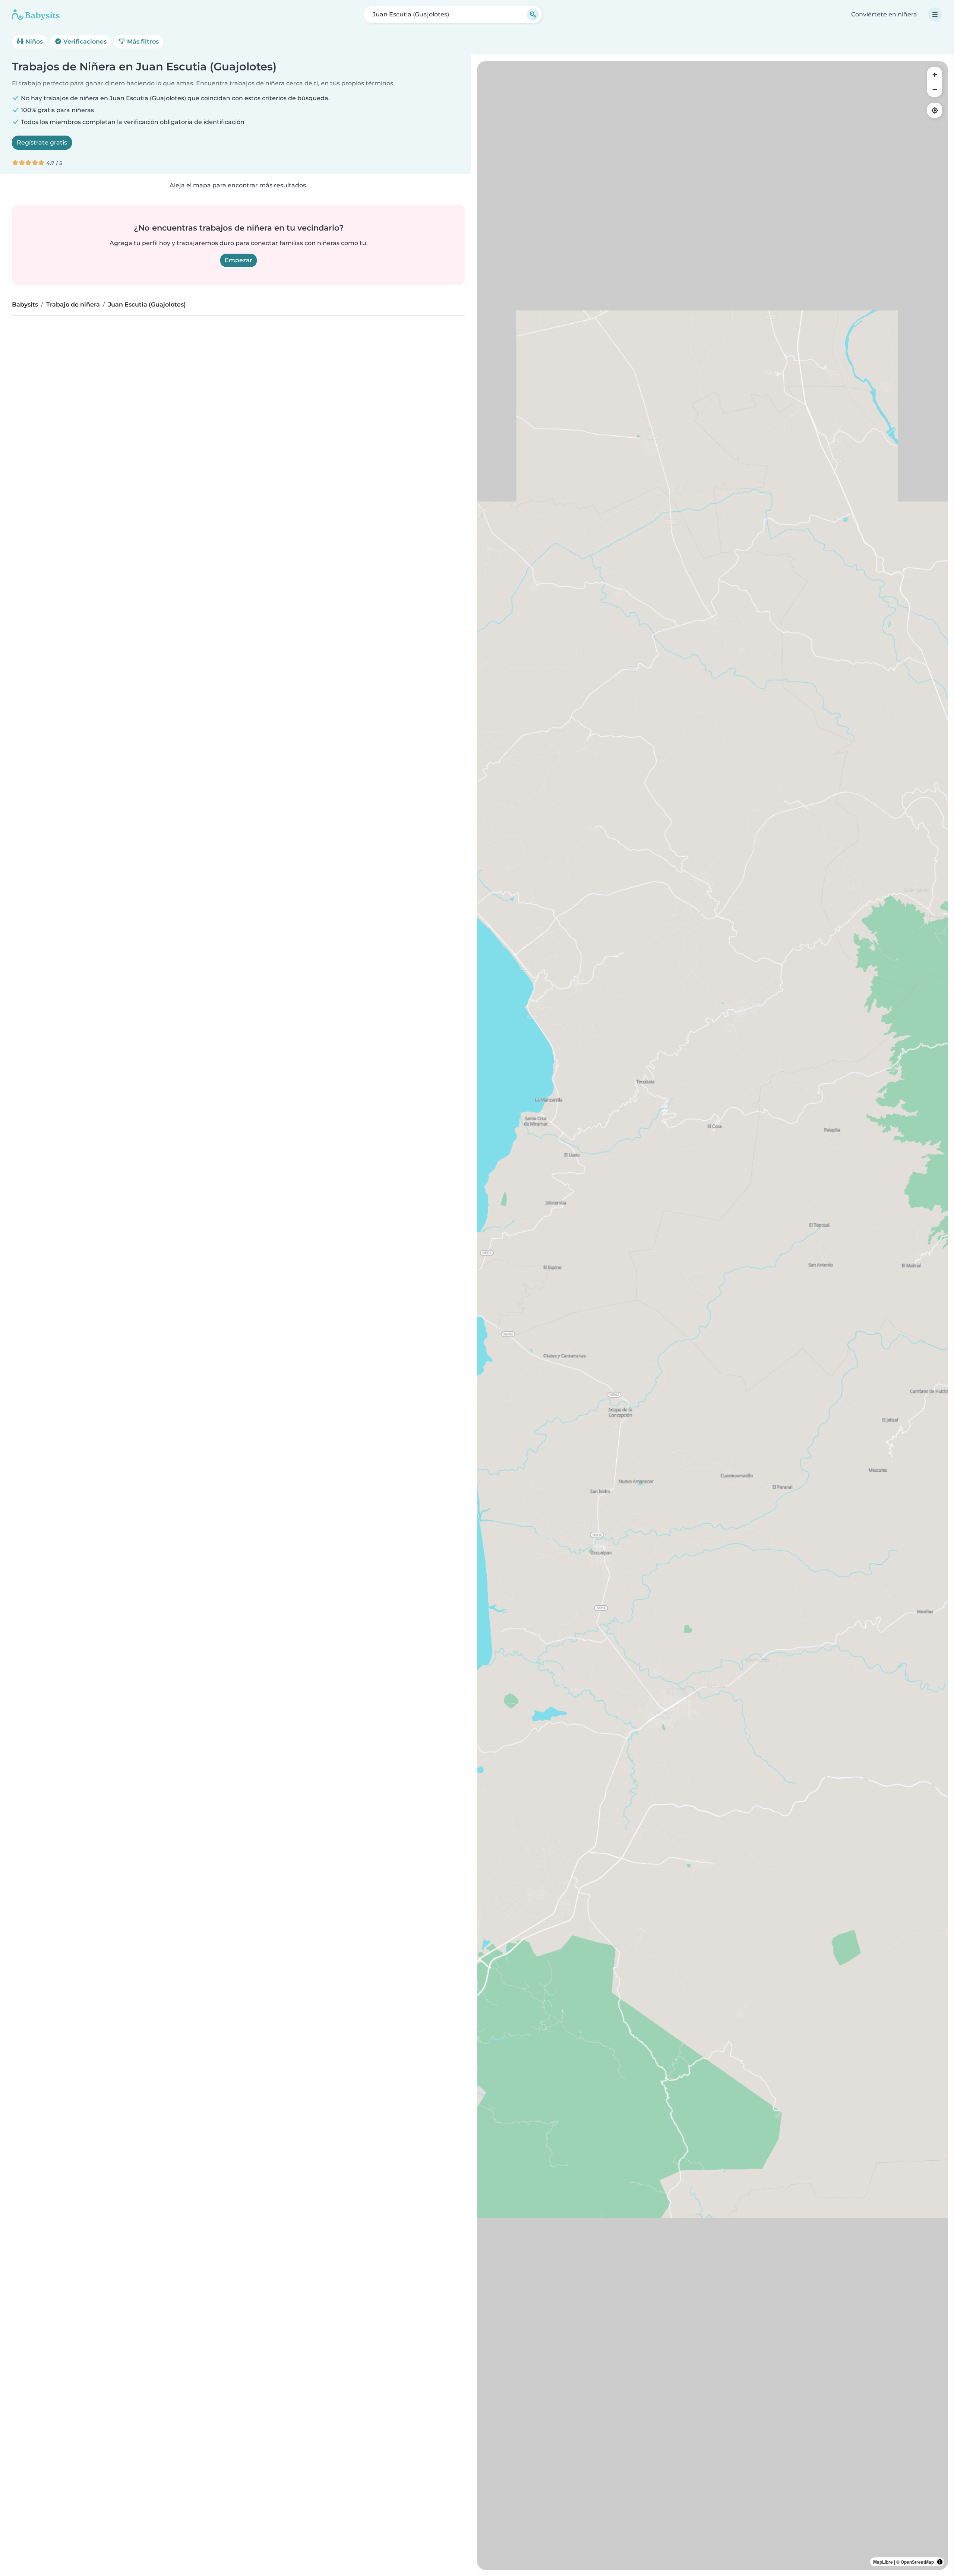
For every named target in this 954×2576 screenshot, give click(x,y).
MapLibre (883, 2562)
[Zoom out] (935, 89)
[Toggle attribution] (940, 2562)
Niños (33, 42)
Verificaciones (84, 42)
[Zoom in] (935, 74)
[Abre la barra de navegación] (935, 15)
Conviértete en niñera (884, 14)
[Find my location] (935, 110)
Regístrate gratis (42, 142)
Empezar (238, 260)
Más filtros (142, 42)
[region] (713, 1316)
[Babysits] (36, 15)
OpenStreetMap (917, 2562)
